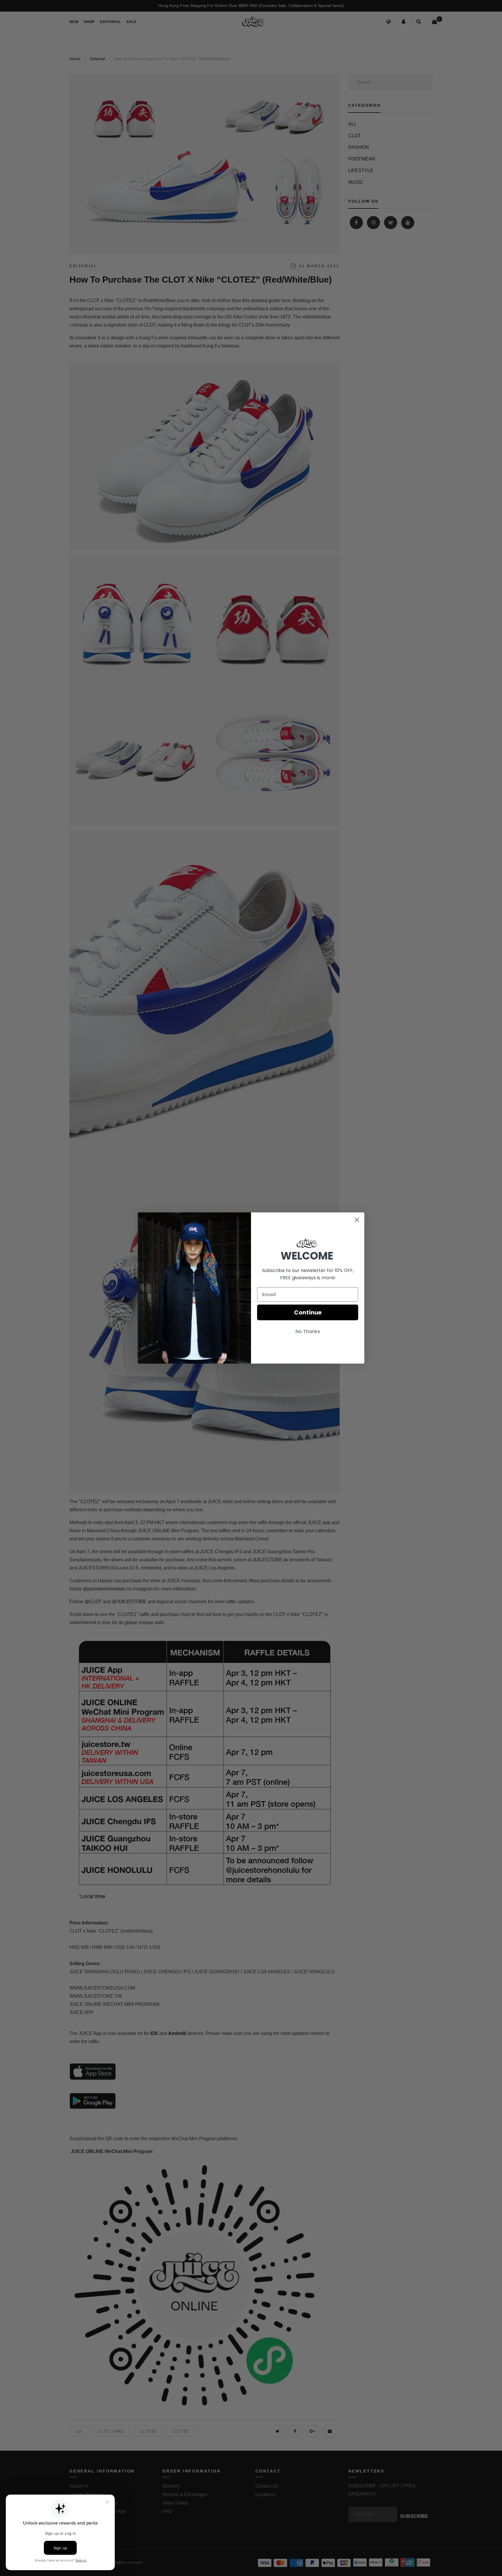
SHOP (89, 22)
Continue (308, 1312)
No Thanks (308, 1331)
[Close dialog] (357, 1220)
